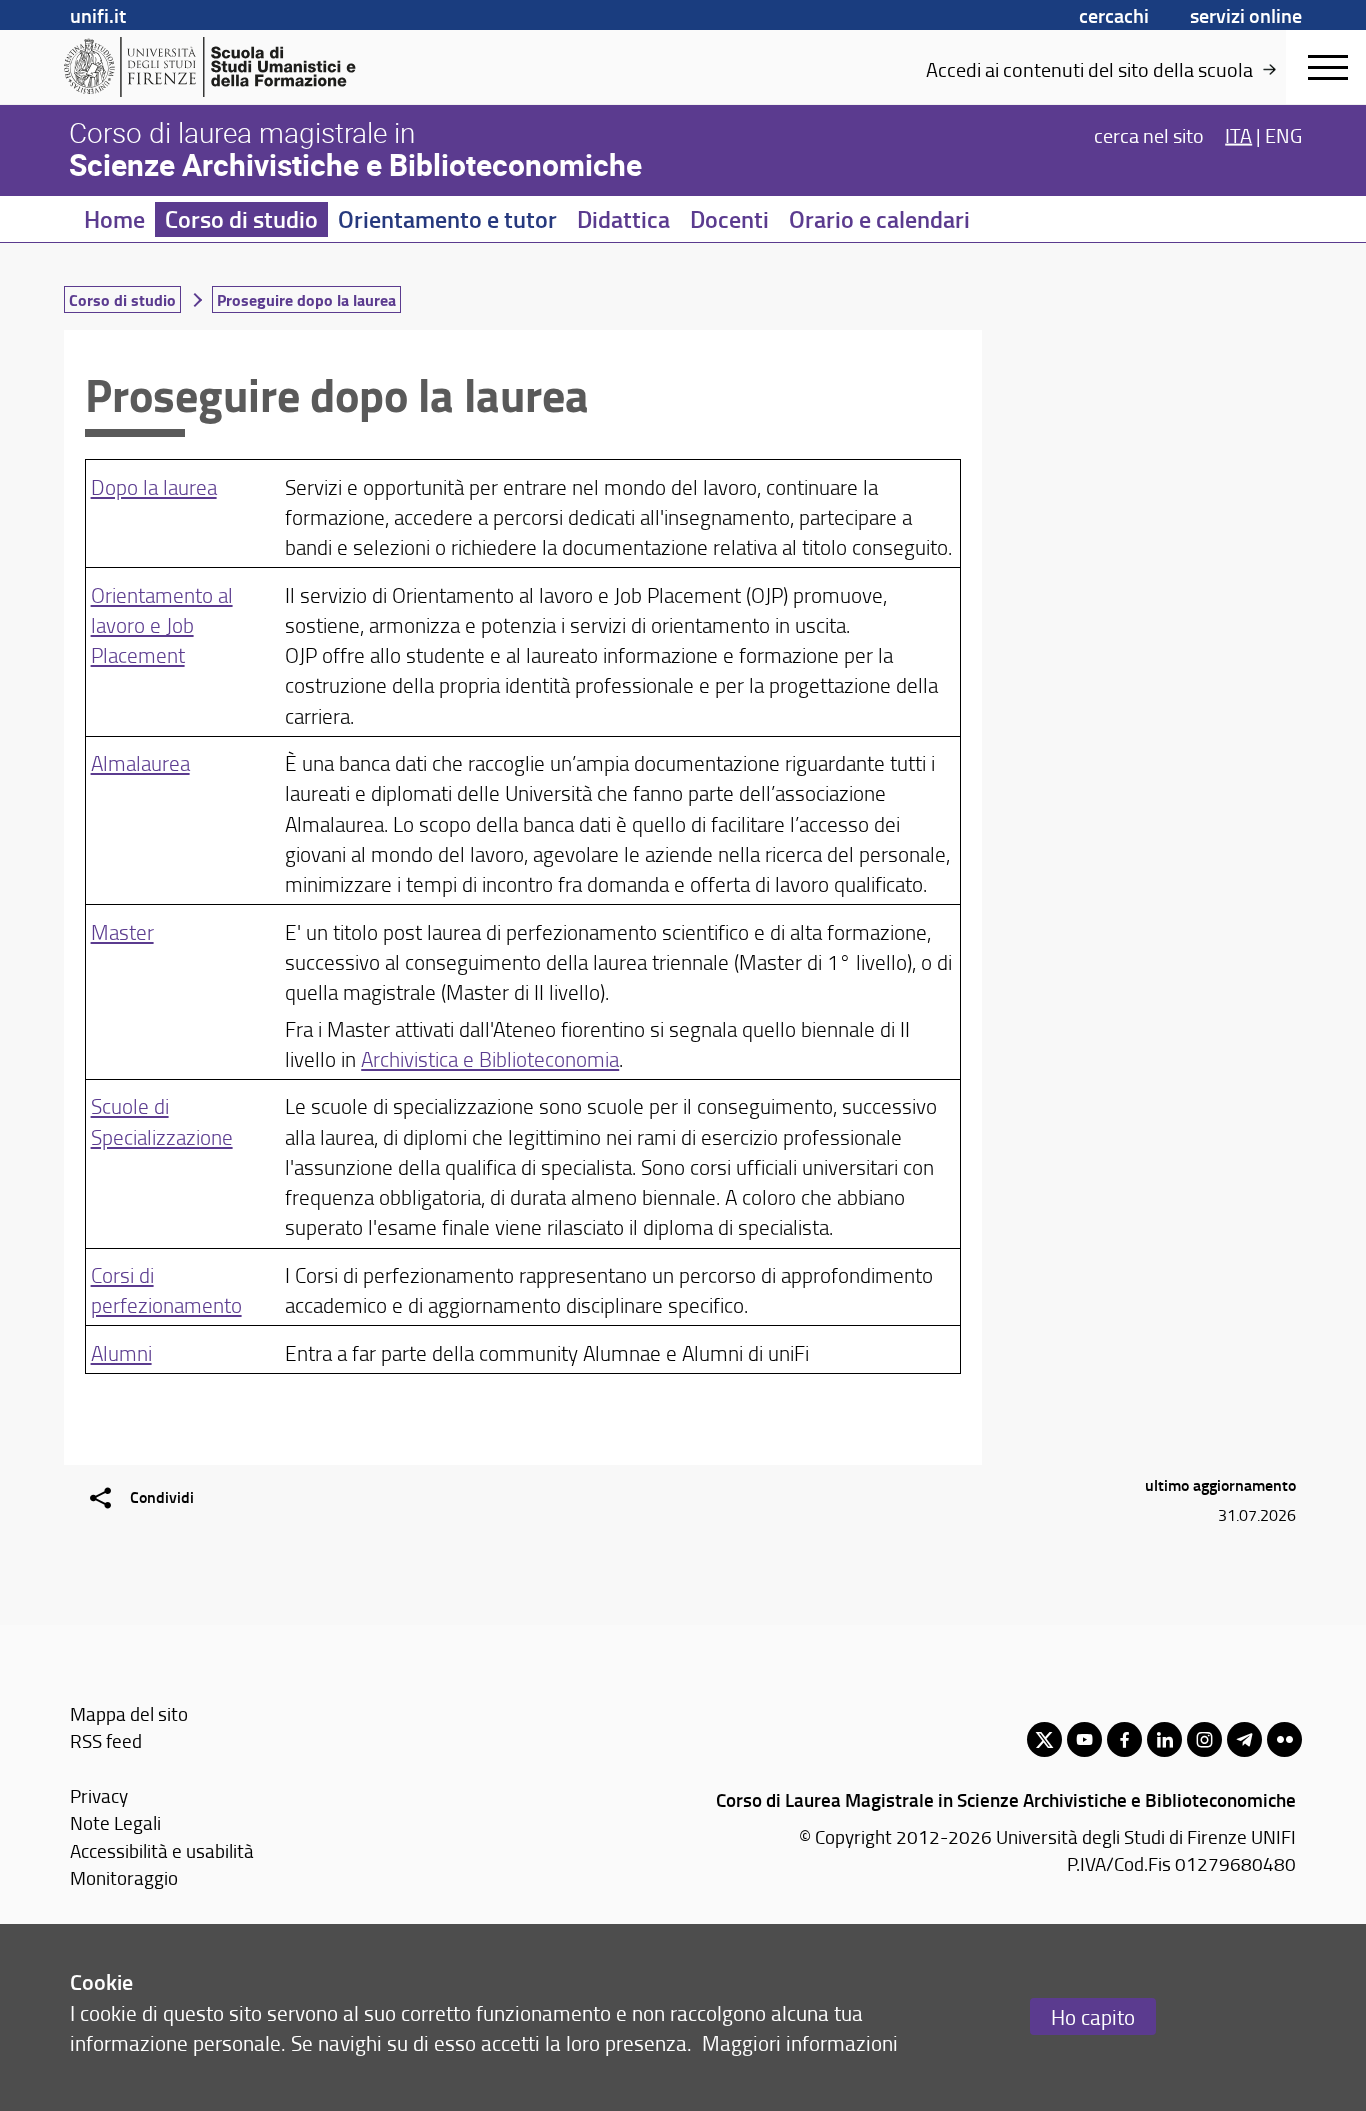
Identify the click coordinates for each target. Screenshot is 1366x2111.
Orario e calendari (879, 219)
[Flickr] (1284, 1739)
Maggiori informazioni (800, 2042)
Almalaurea (140, 762)
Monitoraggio (124, 1877)
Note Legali (115, 1822)
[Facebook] (1124, 1739)
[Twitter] (1044, 1739)
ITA (1238, 134)
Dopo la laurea (154, 486)
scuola (1225, 69)
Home (114, 219)
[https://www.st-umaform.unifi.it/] (218, 67)
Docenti (729, 219)
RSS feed (106, 1740)
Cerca (1149, 134)
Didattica (623, 219)
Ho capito (1093, 2016)
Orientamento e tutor (447, 219)
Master (122, 931)
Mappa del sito (129, 1713)
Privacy (99, 1795)
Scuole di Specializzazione (162, 1120)
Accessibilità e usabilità (162, 1850)
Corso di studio (241, 219)
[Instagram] (1204, 1739)
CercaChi (1114, 15)
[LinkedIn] (1164, 1739)
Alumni (121, 1352)
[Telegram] (1244, 1739)
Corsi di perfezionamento (166, 1289)
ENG (1283, 134)
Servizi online (1246, 15)
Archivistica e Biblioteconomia (490, 1058)
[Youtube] (1084, 1739)
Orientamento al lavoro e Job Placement (162, 624)
